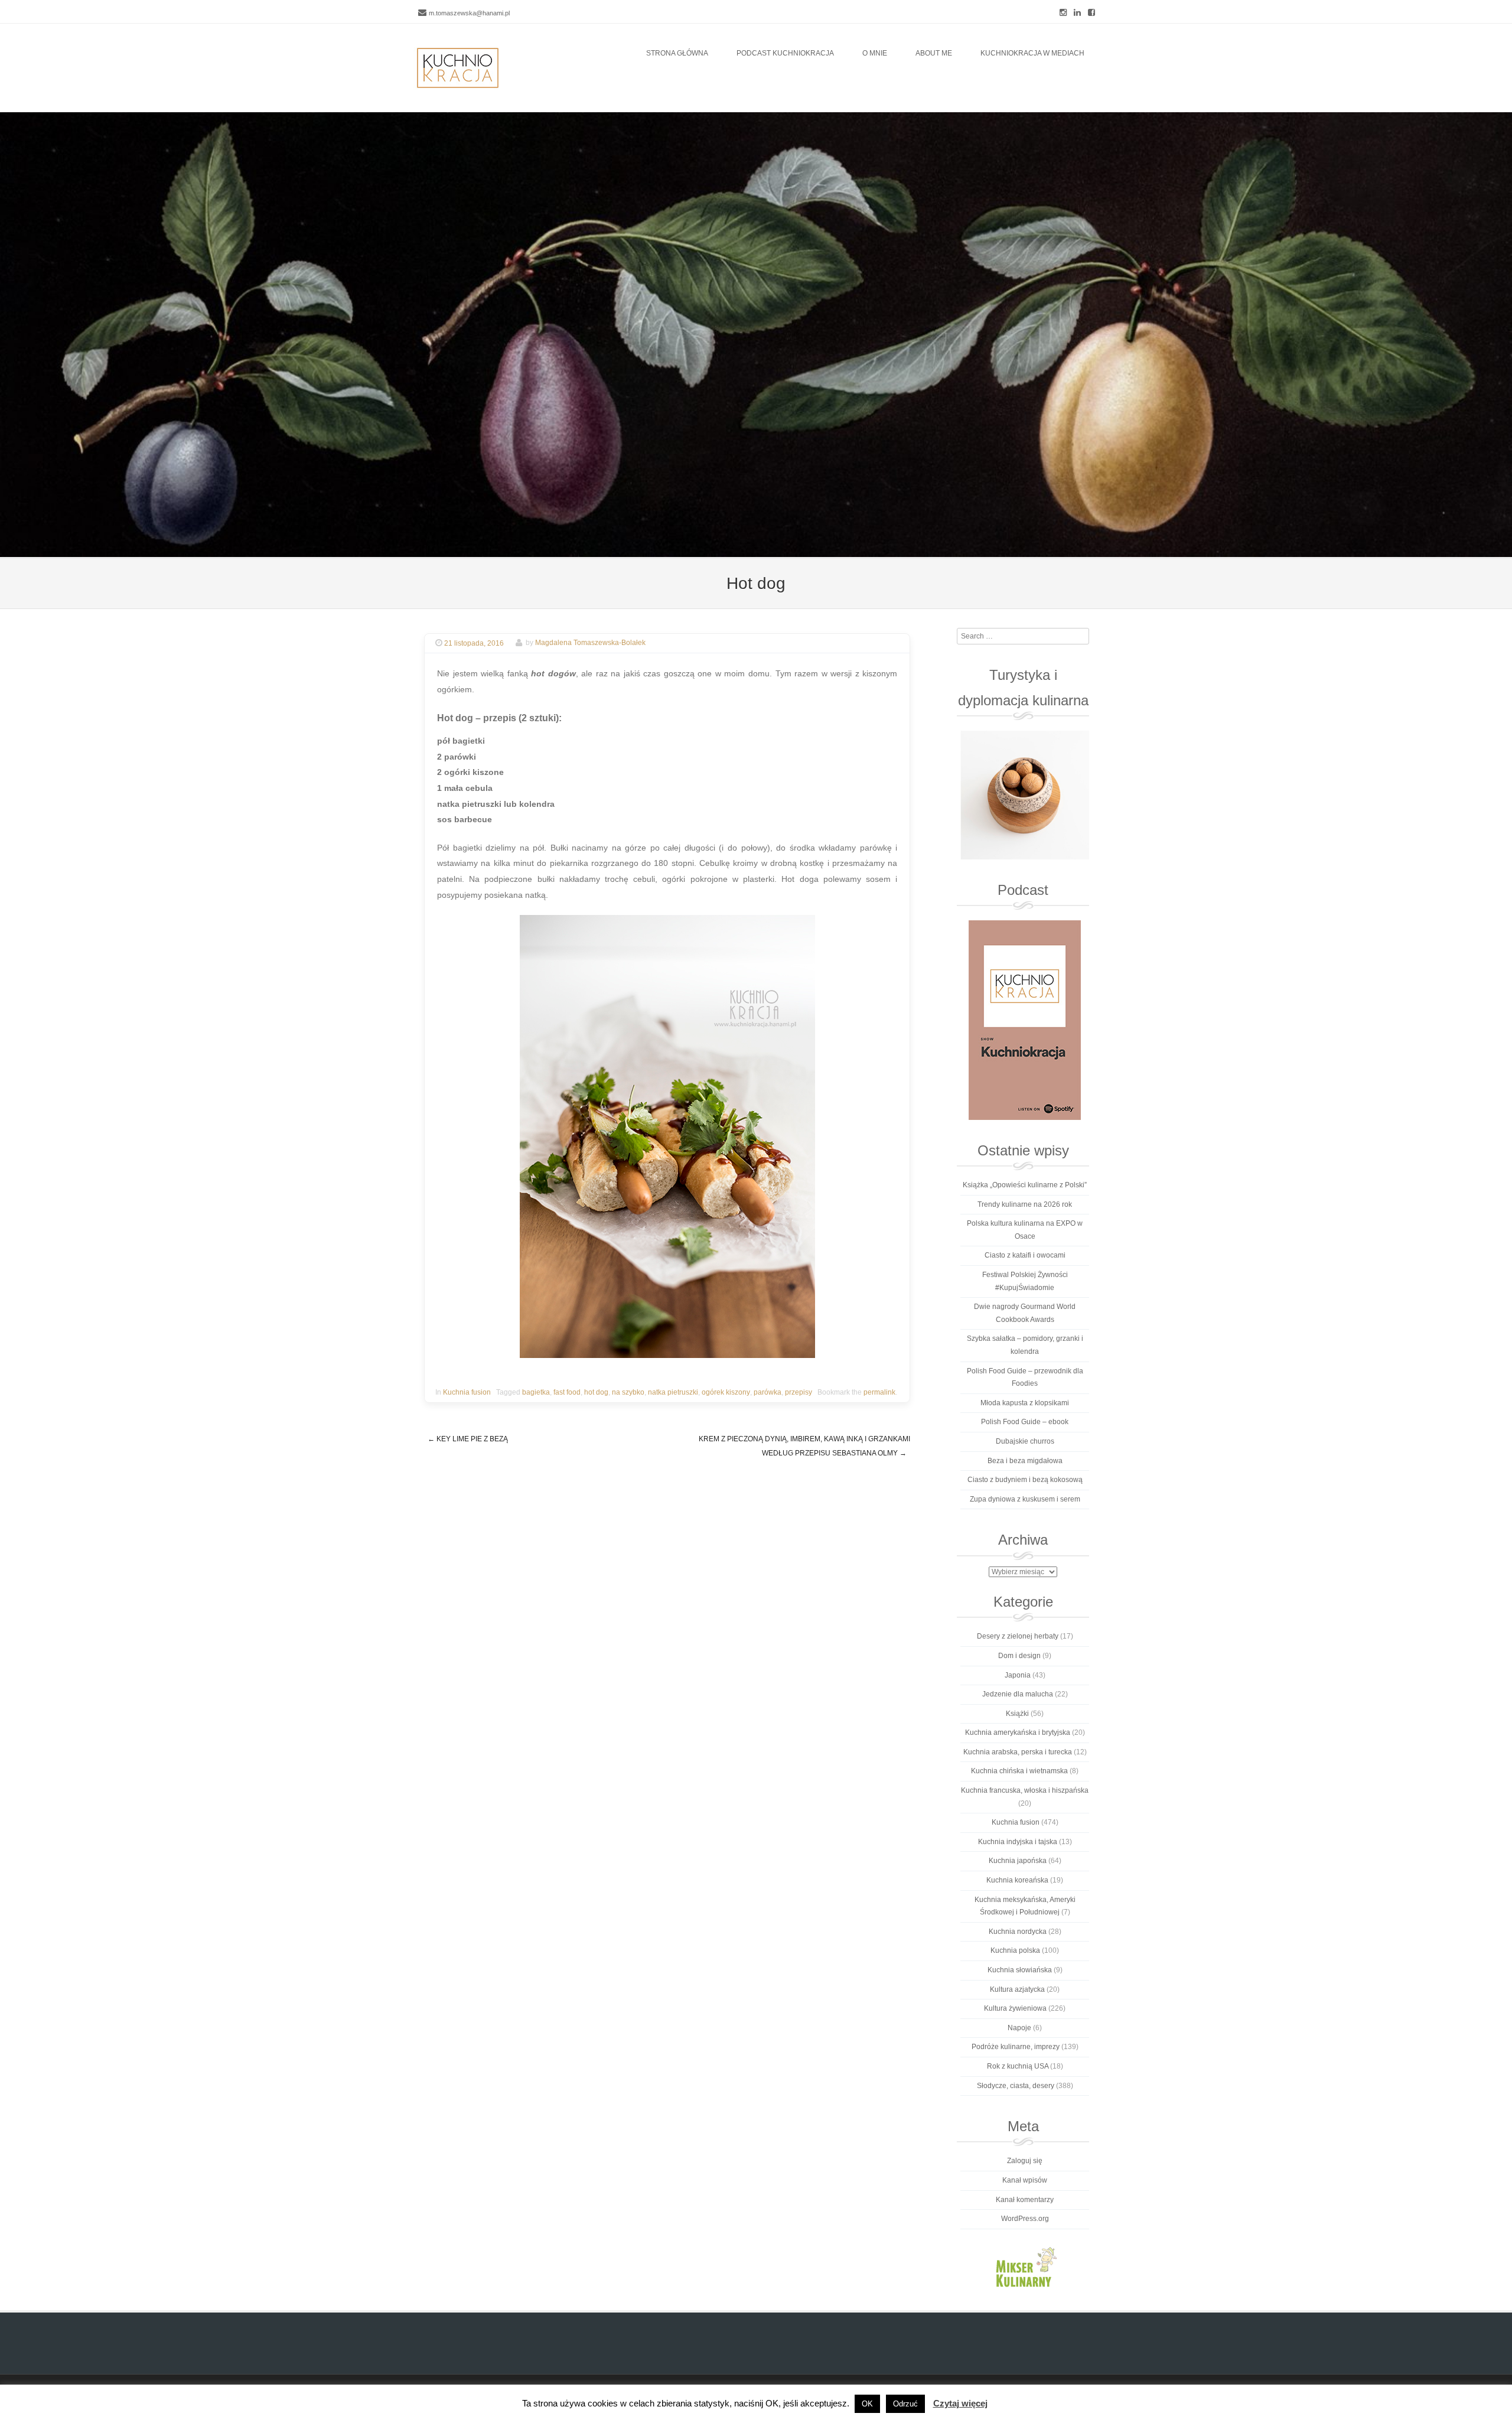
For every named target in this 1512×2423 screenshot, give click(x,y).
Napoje (1019, 2028)
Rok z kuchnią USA (1018, 2066)
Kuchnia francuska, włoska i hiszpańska (1025, 1790)
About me (934, 53)
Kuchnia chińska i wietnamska (1019, 1771)
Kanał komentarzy (1025, 2200)
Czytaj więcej (960, 2403)
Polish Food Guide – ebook (1025, 1422)
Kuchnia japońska (1018, 1861)
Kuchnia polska (1015, 1950)
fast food (567, 1392)
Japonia (1018, 1675)
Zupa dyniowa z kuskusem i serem (1025, 1499)
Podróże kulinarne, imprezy (1016, 2047)
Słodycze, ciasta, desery (1016, 2086)
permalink (879, 1392)
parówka (768, 1392)
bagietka (536, 1392)
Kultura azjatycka (1017, 1989)
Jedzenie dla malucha (1018, 1694)
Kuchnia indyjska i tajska (1018, 1842)
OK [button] (867, 2404)
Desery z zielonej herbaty (1018, 1636)
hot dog (596, 1392)
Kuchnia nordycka (1018, 1932)
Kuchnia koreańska (1017, 1880)
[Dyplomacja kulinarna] (1024, 795)
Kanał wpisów (1025, 2180)
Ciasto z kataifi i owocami (1025, 1255)
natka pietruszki (673, 1392)
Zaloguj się (1025, 2161)
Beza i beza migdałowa (1025, 1461)
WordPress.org (1025, 2219)
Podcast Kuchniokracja (785, 53)
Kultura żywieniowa (1015, 2008)
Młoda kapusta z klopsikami (1025, 1403)
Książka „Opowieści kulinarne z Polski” (1025, 1185)
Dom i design (1019, 1656)
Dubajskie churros (1025, 1441)
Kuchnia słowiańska (1020, 1970)
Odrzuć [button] (905, 2404)
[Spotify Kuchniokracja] (1024, 1020)
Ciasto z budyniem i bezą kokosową (1025, 1480)
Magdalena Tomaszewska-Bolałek (590, 643)
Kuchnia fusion (467, 1392)
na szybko (628, 1392)
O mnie (875, 53)
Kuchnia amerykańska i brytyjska (1018, 1732)
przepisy (799, 1392)
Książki (1017, 1714)
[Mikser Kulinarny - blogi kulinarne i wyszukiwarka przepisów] (1024, 2266)
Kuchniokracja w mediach (1032, 53)
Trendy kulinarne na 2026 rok (1025, 1204)
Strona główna (677, 53)
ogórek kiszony (726, 1392)
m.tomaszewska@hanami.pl (469, 13)
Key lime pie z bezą (468, 1439)
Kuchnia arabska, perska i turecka (1018, 1752)
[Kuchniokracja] (458, 68)
